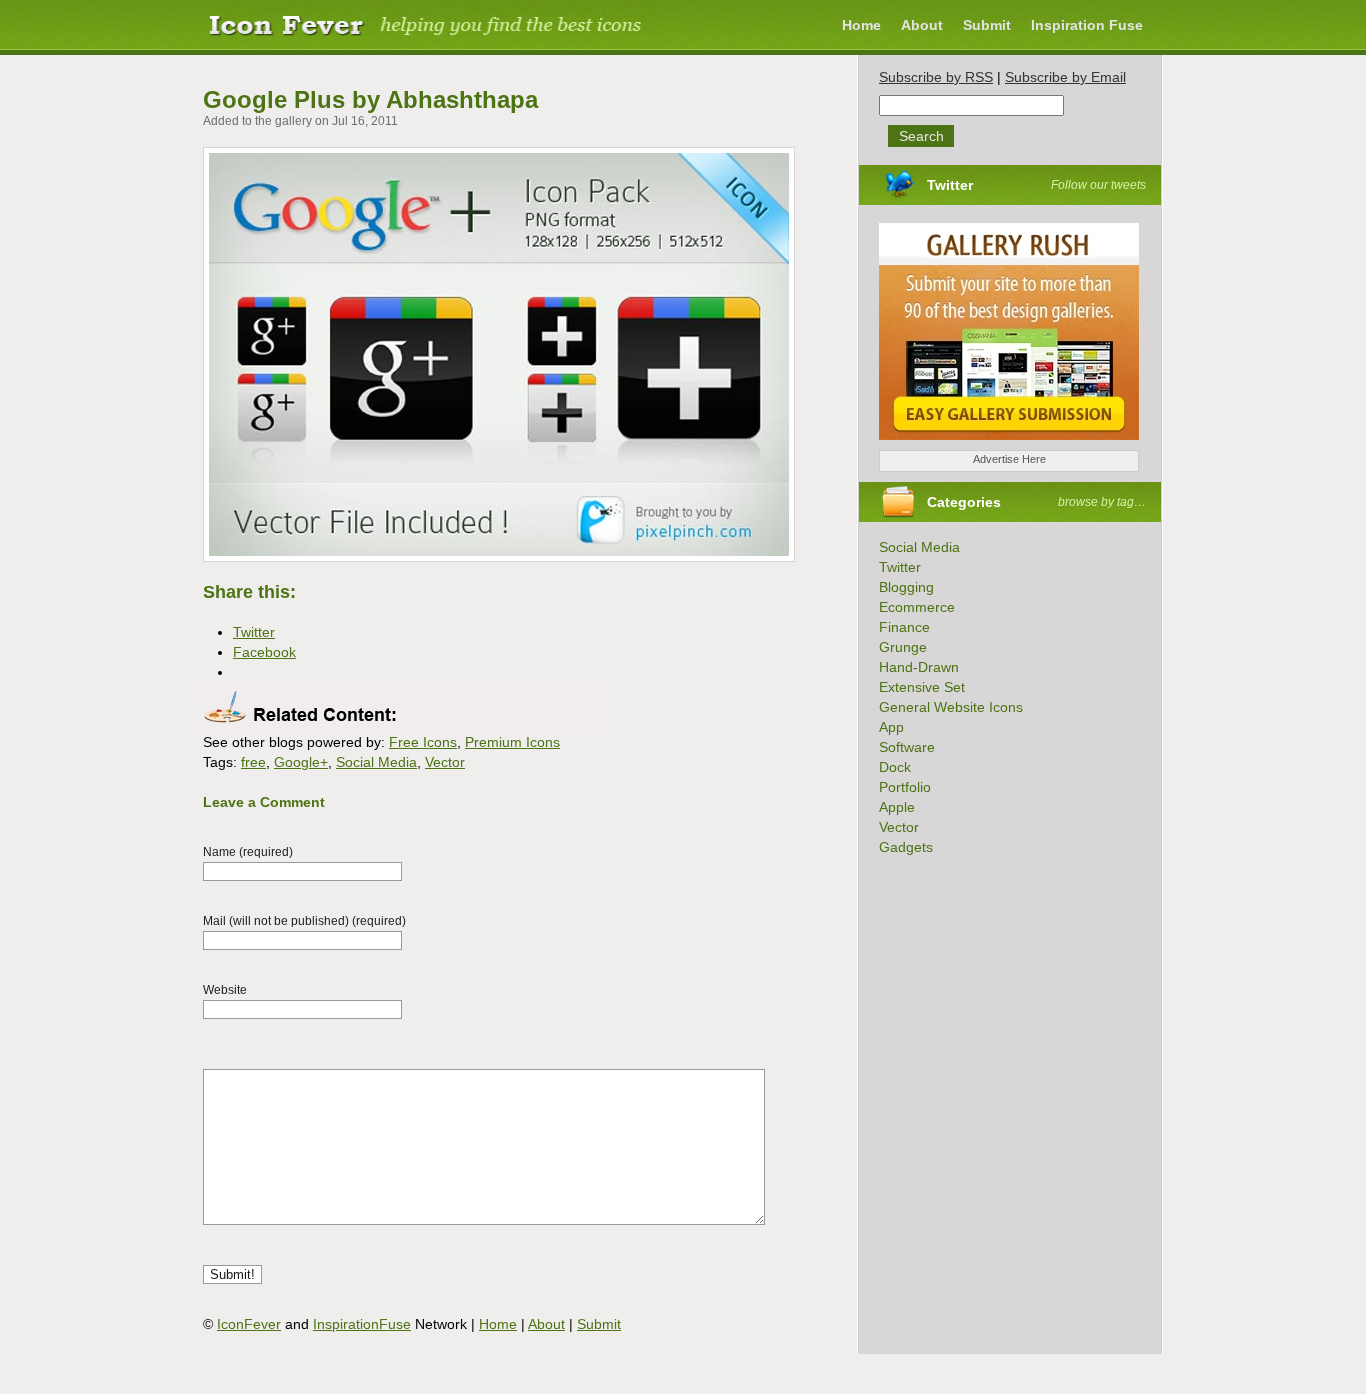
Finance (904, 627)
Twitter (950, 185)
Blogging (906, 587)
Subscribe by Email (1065, 77)
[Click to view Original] (499, 557)
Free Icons (423, 742)
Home (861, 25)
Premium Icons (512, 742)
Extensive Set (922, 687)
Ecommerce (917, 607)
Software (907, 747)
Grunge (903, 647)
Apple (897, 807)
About (922, 25)
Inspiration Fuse (1087, 25)
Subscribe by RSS (936, 77)
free (253, 762)
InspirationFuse (362, 1324)
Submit (987, 25)
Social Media (376, 762)
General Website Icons (951, 707)
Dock (895, 767)
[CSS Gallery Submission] (999, 445)
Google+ (301, 762)
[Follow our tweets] (979, 185)
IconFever (249, 1324)
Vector (445, 762)
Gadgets (906, 847)
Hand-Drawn (919, 667)
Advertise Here (1009, 459)
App (891, 727)
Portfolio (905, 787)
